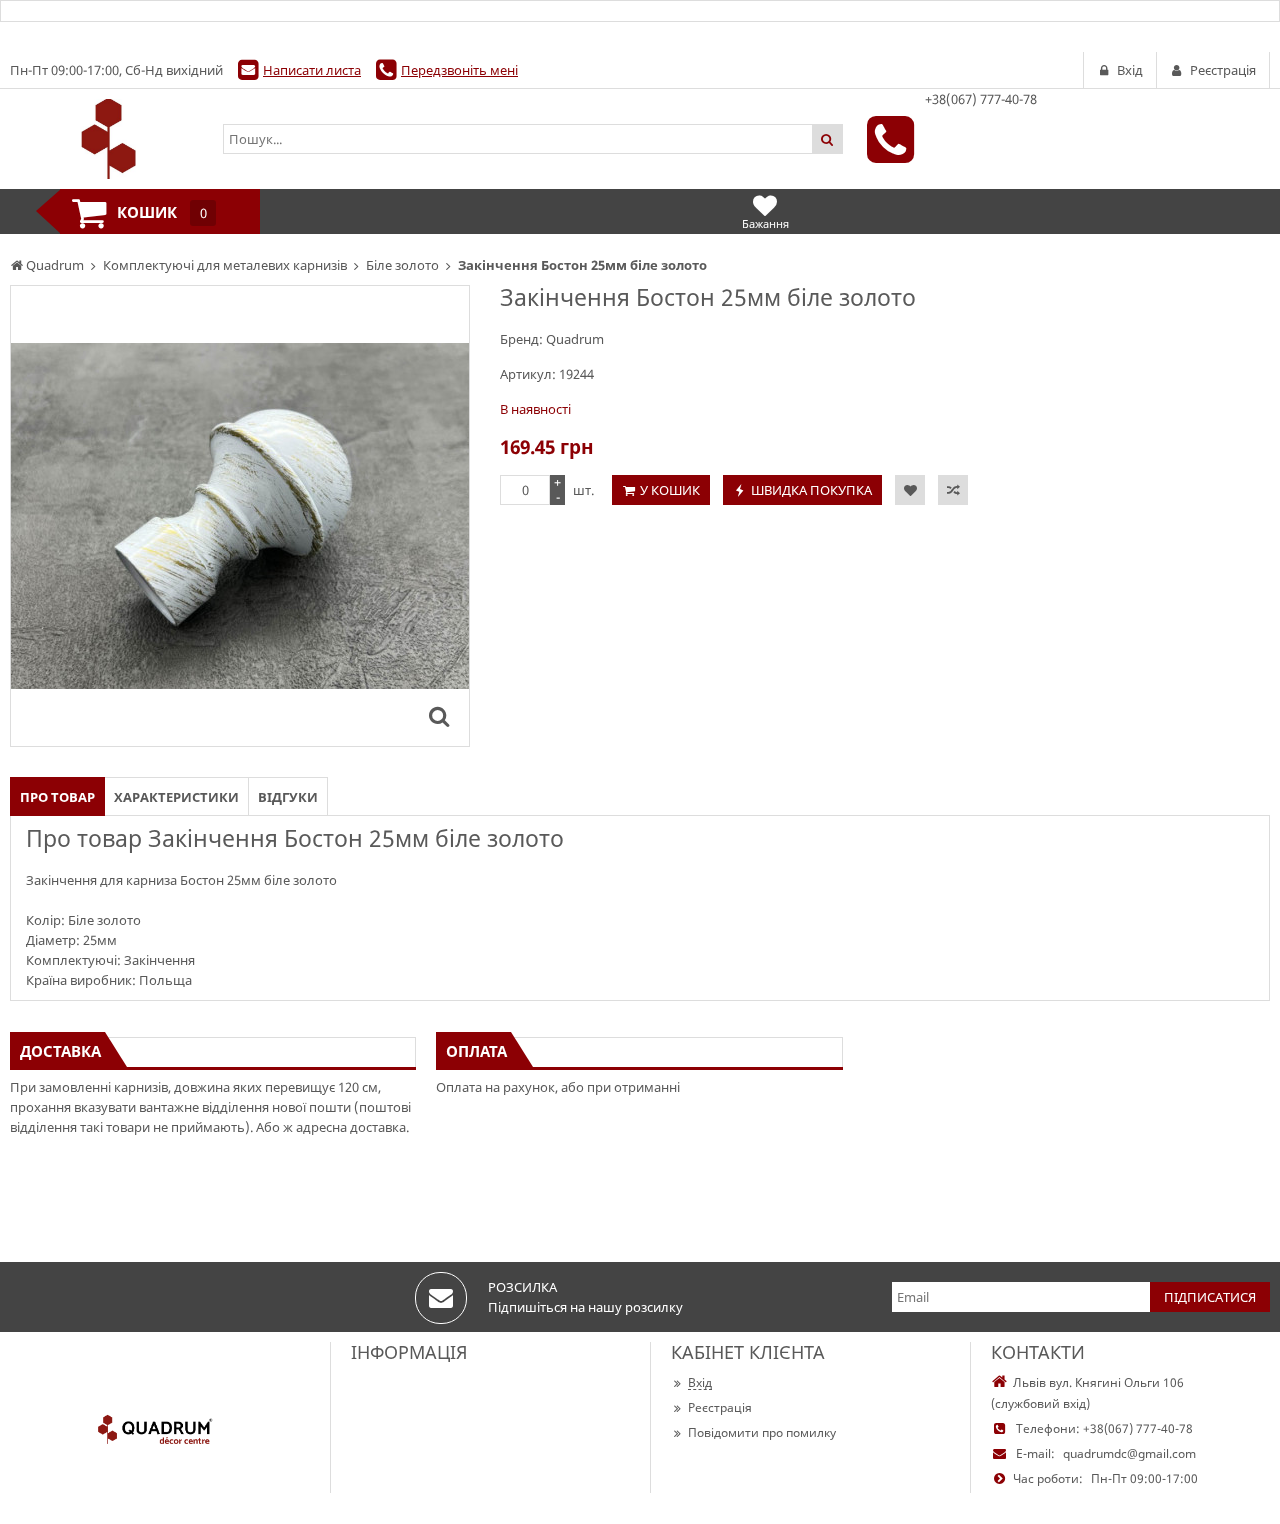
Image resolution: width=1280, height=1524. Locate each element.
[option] (240, 516)
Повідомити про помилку (762, 1432)
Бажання (765, 223)
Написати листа (312, 70)
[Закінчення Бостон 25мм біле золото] (439, 716)
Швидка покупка (811, 490)
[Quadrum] (106, 139)
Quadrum (575, 339)
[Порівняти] (953, 490)
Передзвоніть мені (459, 70)
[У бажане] (910, 490)
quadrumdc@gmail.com (1129, 1453)
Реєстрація (720, 1407)
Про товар (57, 797)
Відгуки (288, 797)
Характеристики (176, 797)
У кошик (670, 490)
